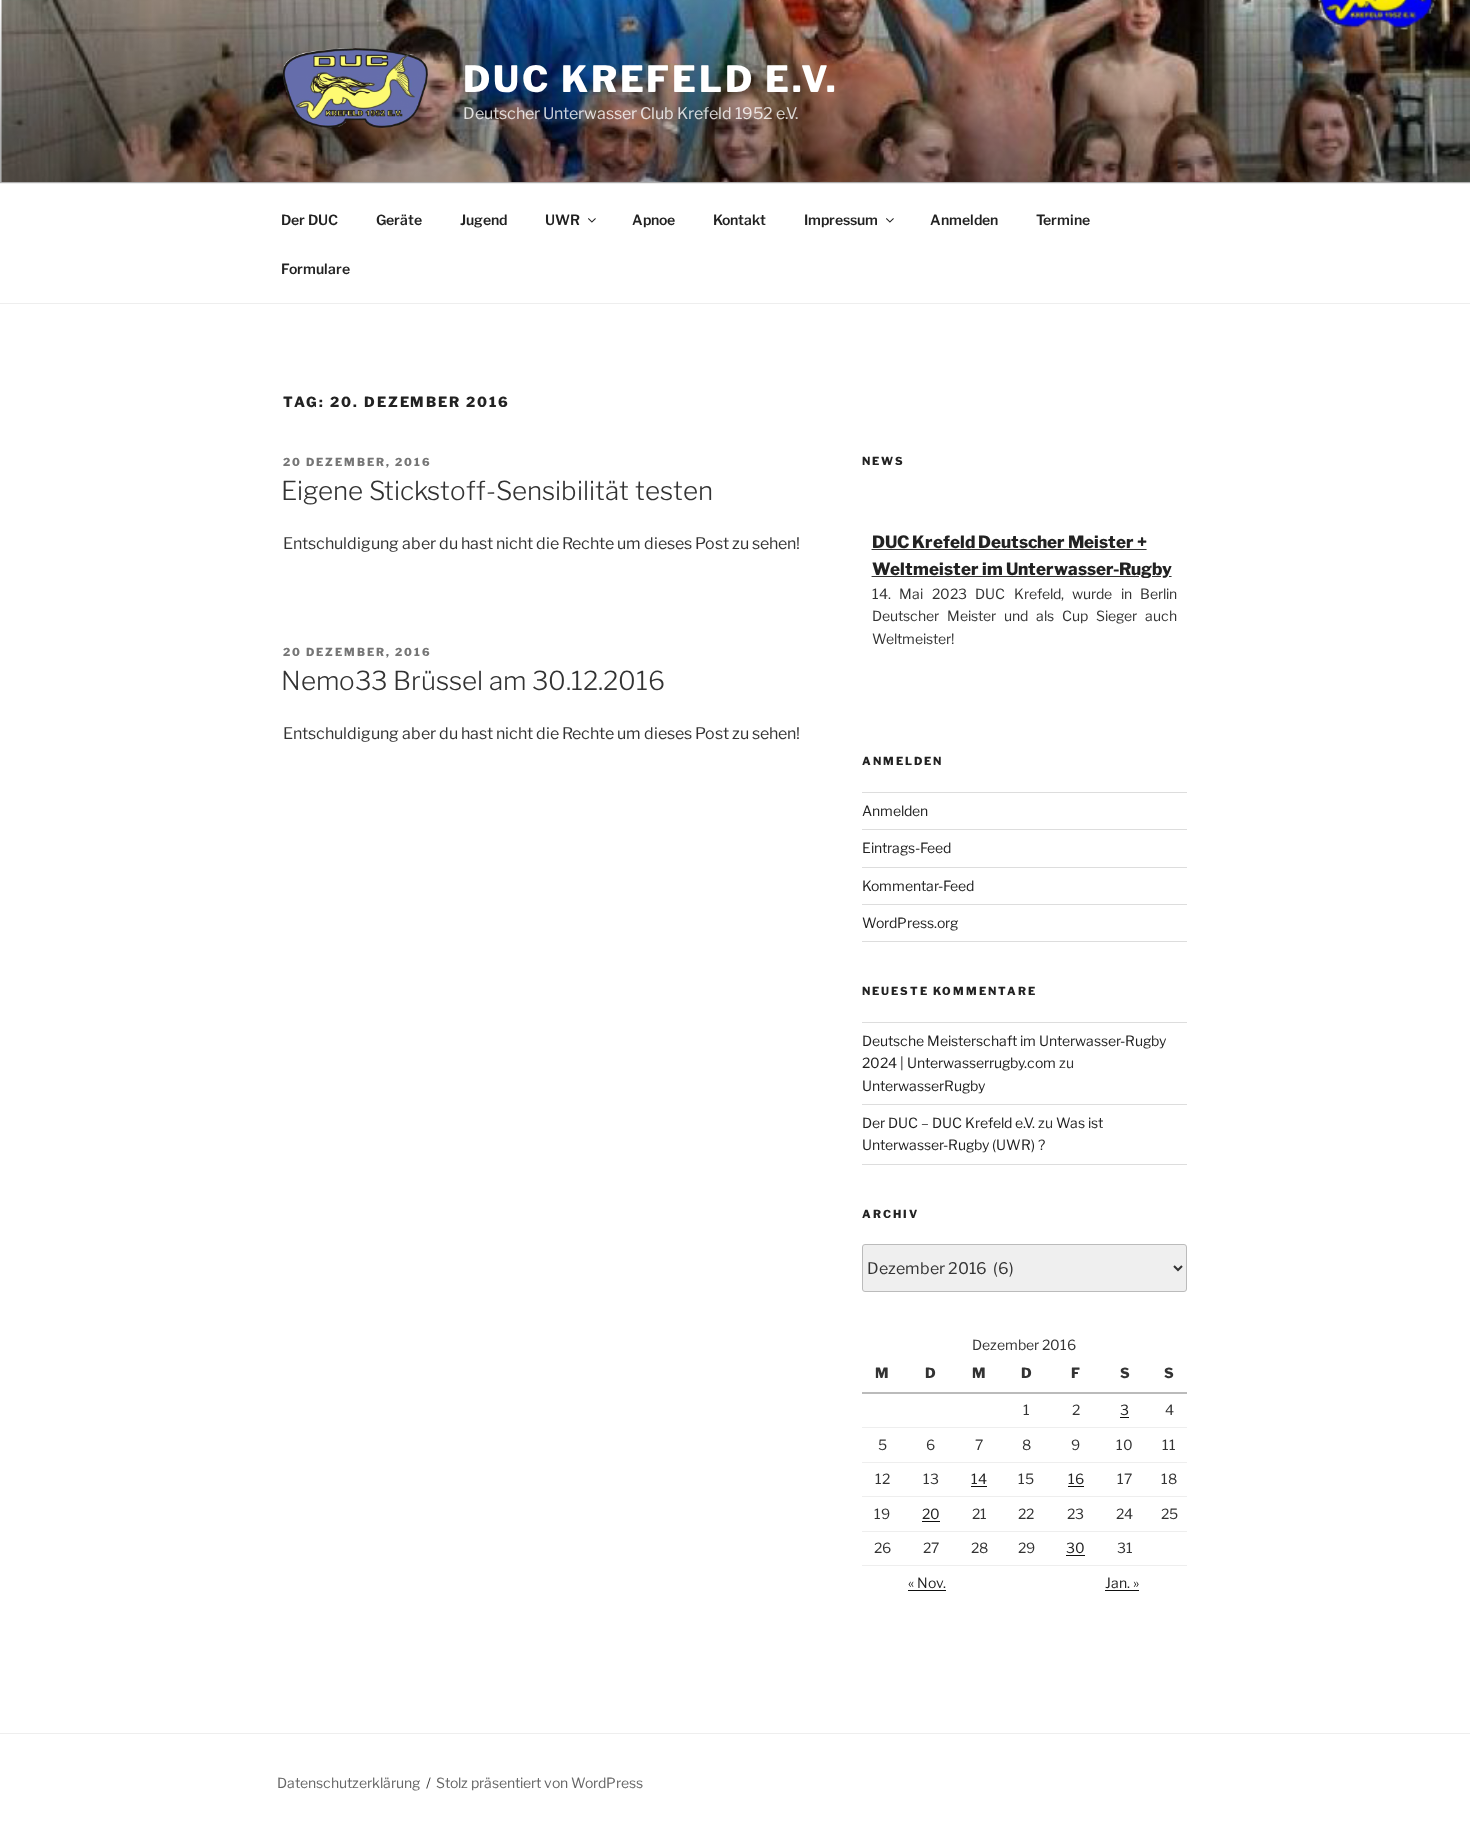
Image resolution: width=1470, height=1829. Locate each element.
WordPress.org (910, 922)
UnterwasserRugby (923, 1085)
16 (1076, 1478)
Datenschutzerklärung (348, 1782)
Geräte (399, 219)
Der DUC (309, 219)
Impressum (841, 219)
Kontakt (739, 219)
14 (979, 1478)
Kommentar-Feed (918, 885)
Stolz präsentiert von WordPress (539, 1782)
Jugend (483, 219)
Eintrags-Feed (906, 847)
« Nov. (927, 1582)
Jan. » (1122, 1582)
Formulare (315, 268)
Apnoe (653, 219)
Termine (1063, 219)
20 (931, 1513)
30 (1075, 1547)
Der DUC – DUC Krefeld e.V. (948, 1122)
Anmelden (964, 219)
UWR (562, 219)
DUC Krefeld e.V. (651, 79)
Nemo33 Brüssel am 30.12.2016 (473, 680)
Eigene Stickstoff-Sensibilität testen (497, 490)
